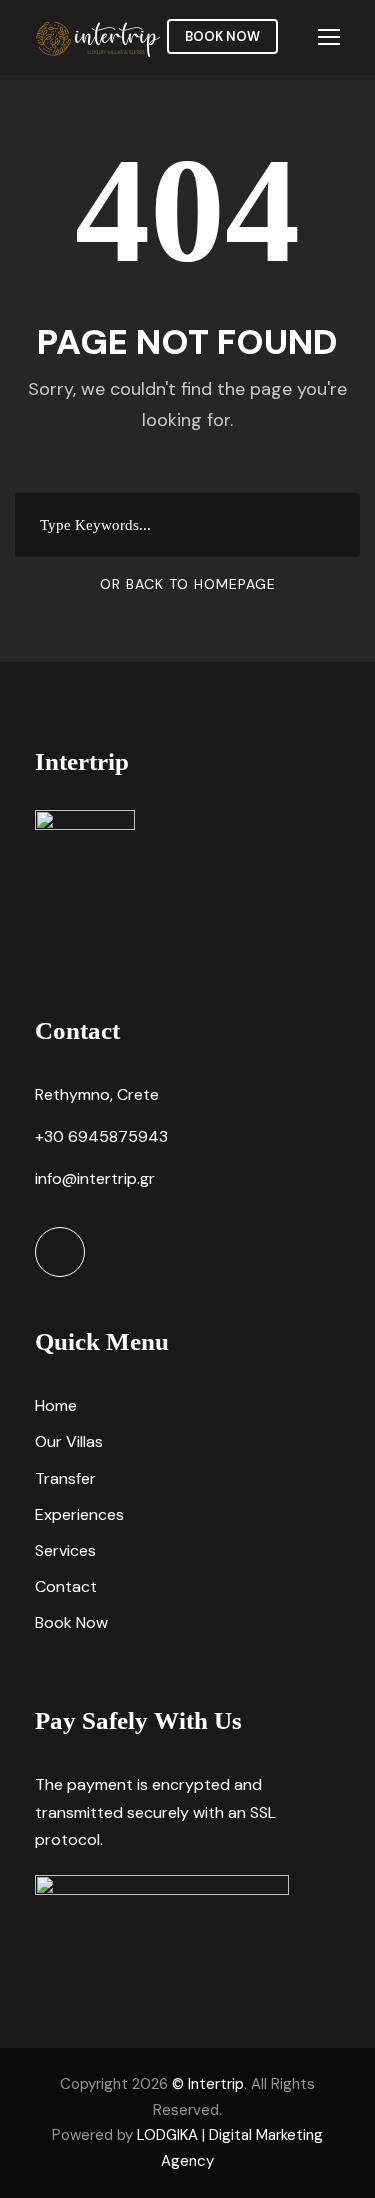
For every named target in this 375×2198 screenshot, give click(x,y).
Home (56, 1405)
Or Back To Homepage (188, 584)
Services (65, 1550)
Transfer (65, 1478)
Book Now (222, 36)
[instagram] (60, 1252)
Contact (66, 1586)
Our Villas (69, 1441)
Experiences (79, 1514)
